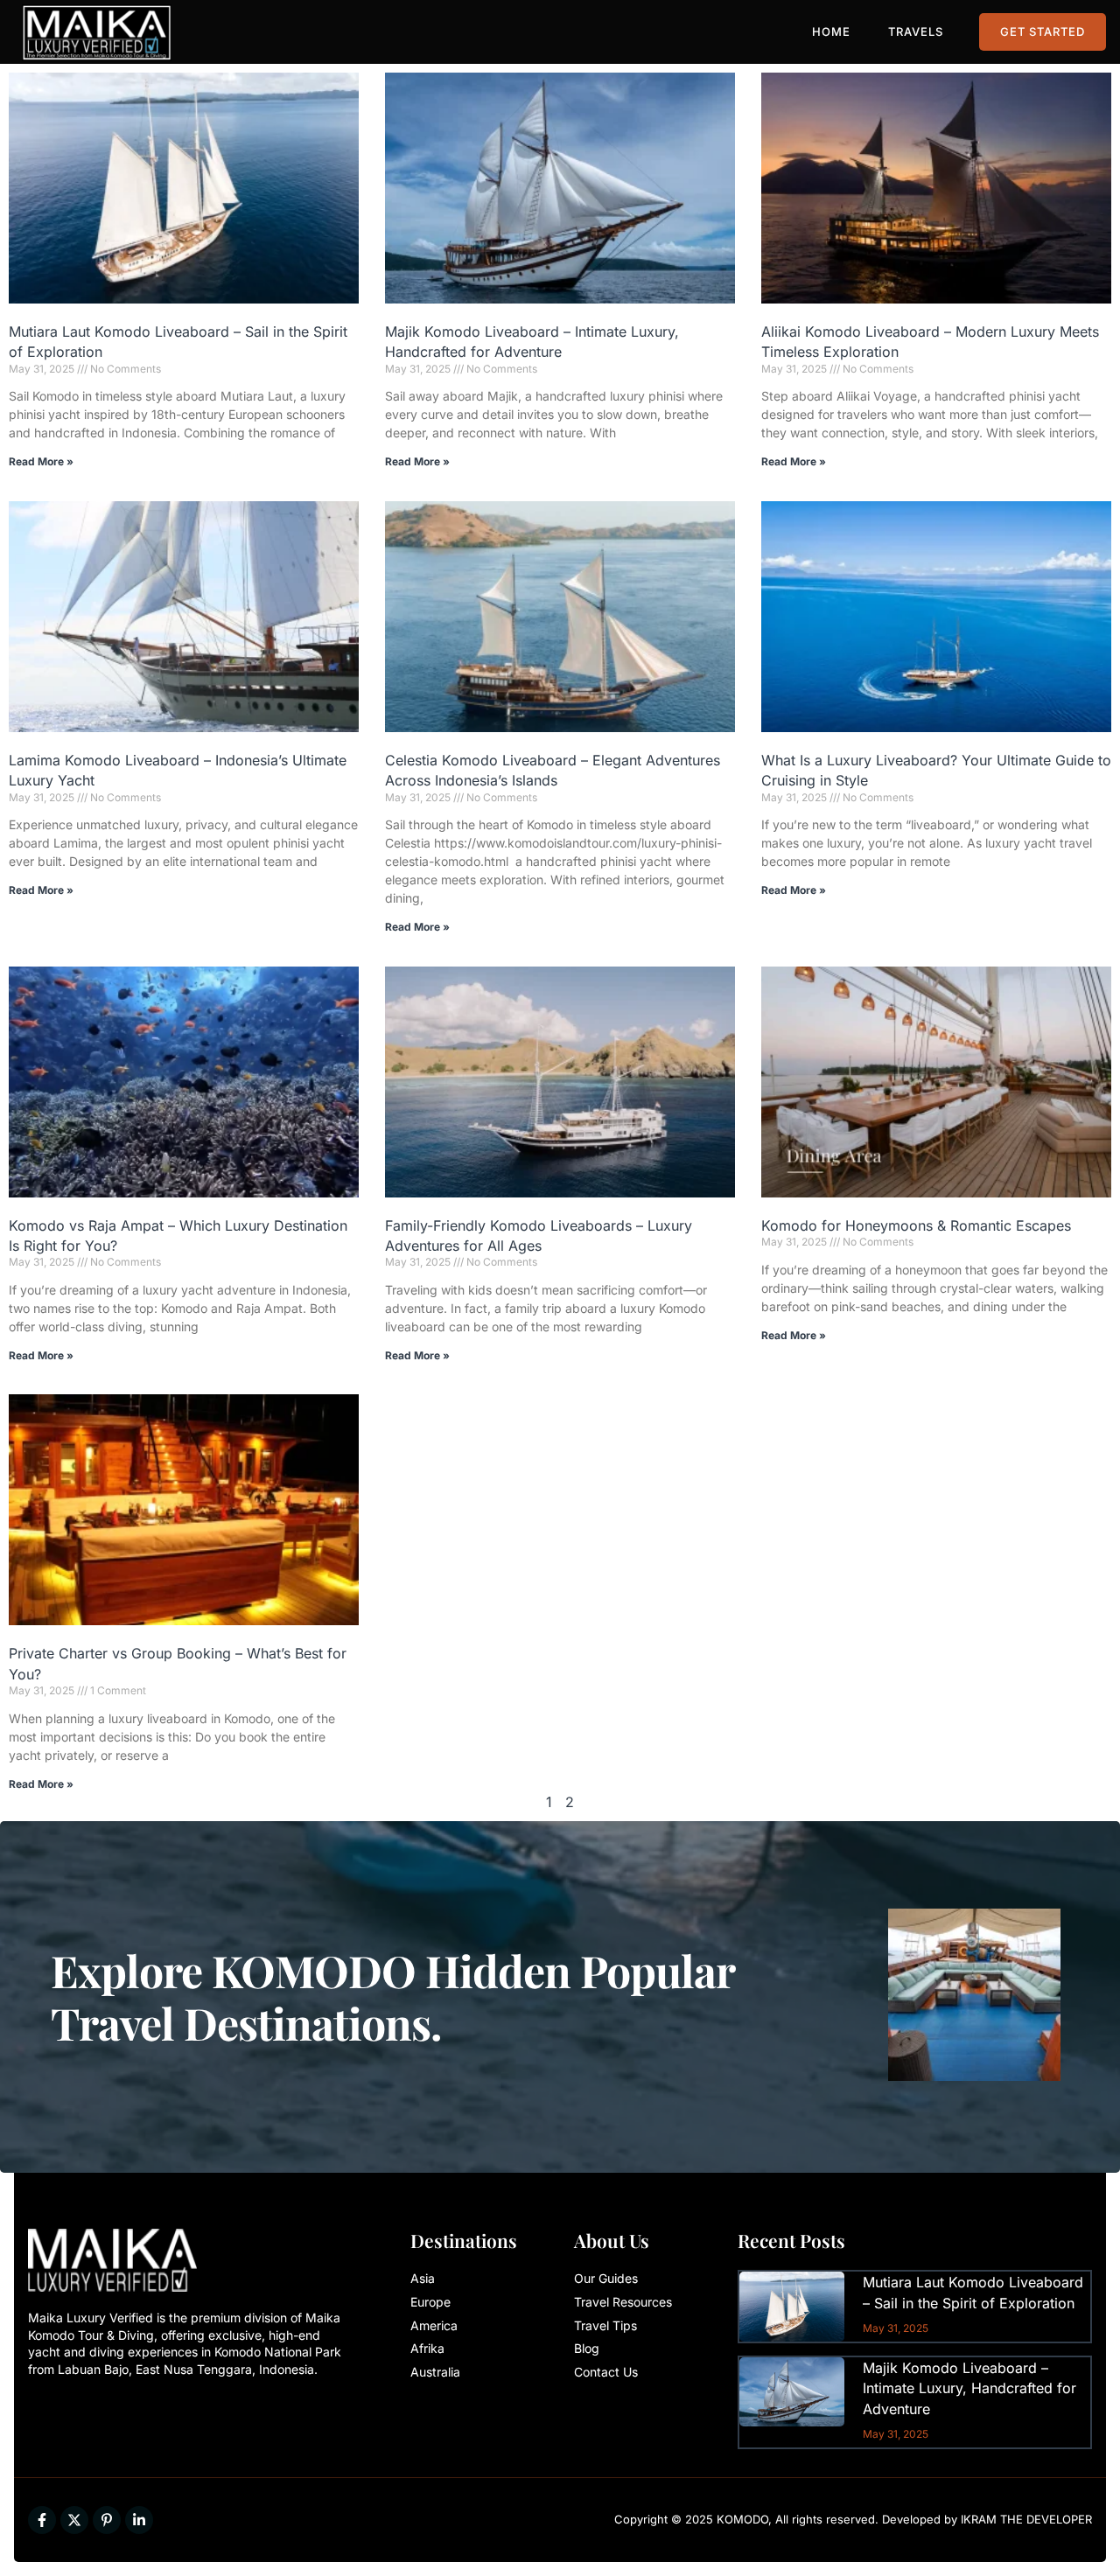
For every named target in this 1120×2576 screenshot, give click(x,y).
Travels (916, 31)
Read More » (41, 461)
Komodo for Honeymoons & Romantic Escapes (916, 1225)
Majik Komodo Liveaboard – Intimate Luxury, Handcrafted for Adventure (969, 2388)
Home (831, 31)
